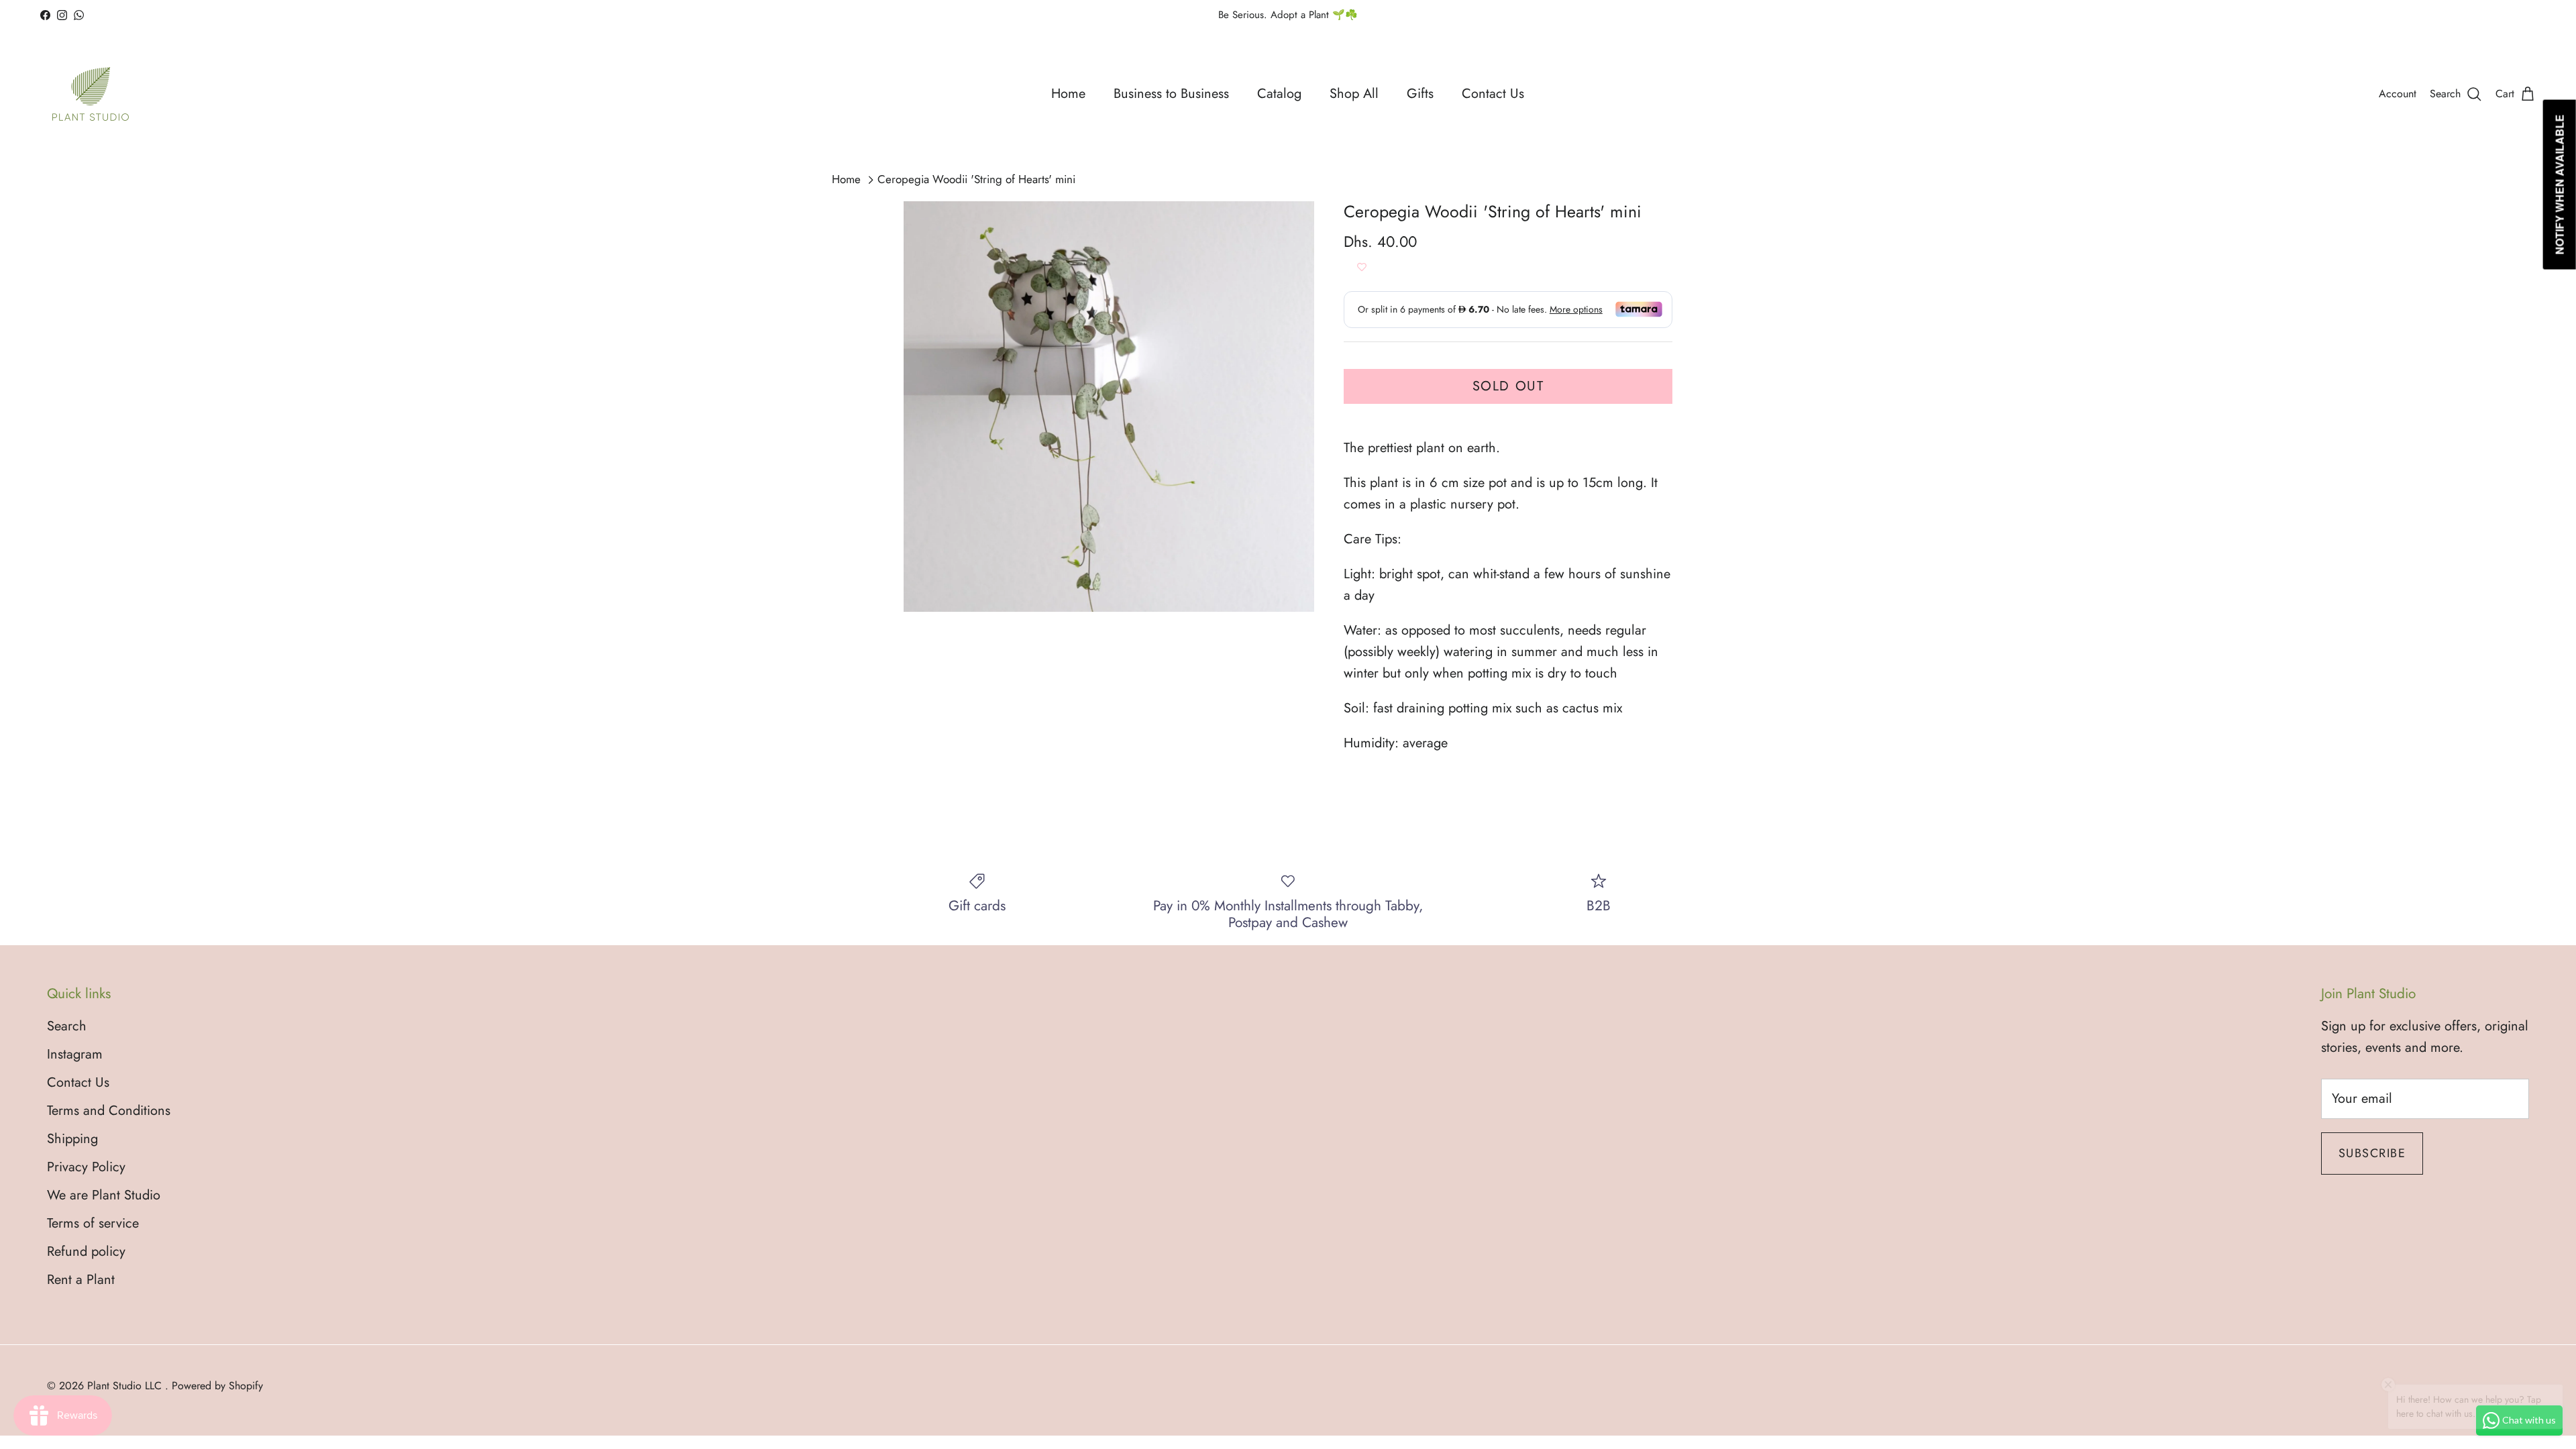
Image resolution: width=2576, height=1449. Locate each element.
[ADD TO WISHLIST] (1362, 268)
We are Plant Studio (104, 1195)
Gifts (1420, 94)
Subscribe (2372, 1153)
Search (67, 1026)
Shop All (1354, 94)
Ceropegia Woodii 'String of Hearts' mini (976, 180)
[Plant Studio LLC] (91, 94)
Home (1068, 94)
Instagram (75, 1054)
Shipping (72, 1139)
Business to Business (1171, 94)
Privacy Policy (86, 1167)
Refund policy (86, 1251)
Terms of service (93, 1223)
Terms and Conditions (109, 1111)
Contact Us (1493, 94)
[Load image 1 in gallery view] (1109, 407)
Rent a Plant (81, 1280)
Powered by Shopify (217, 1386)
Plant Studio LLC (126, 1386)
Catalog (1279, 94)
